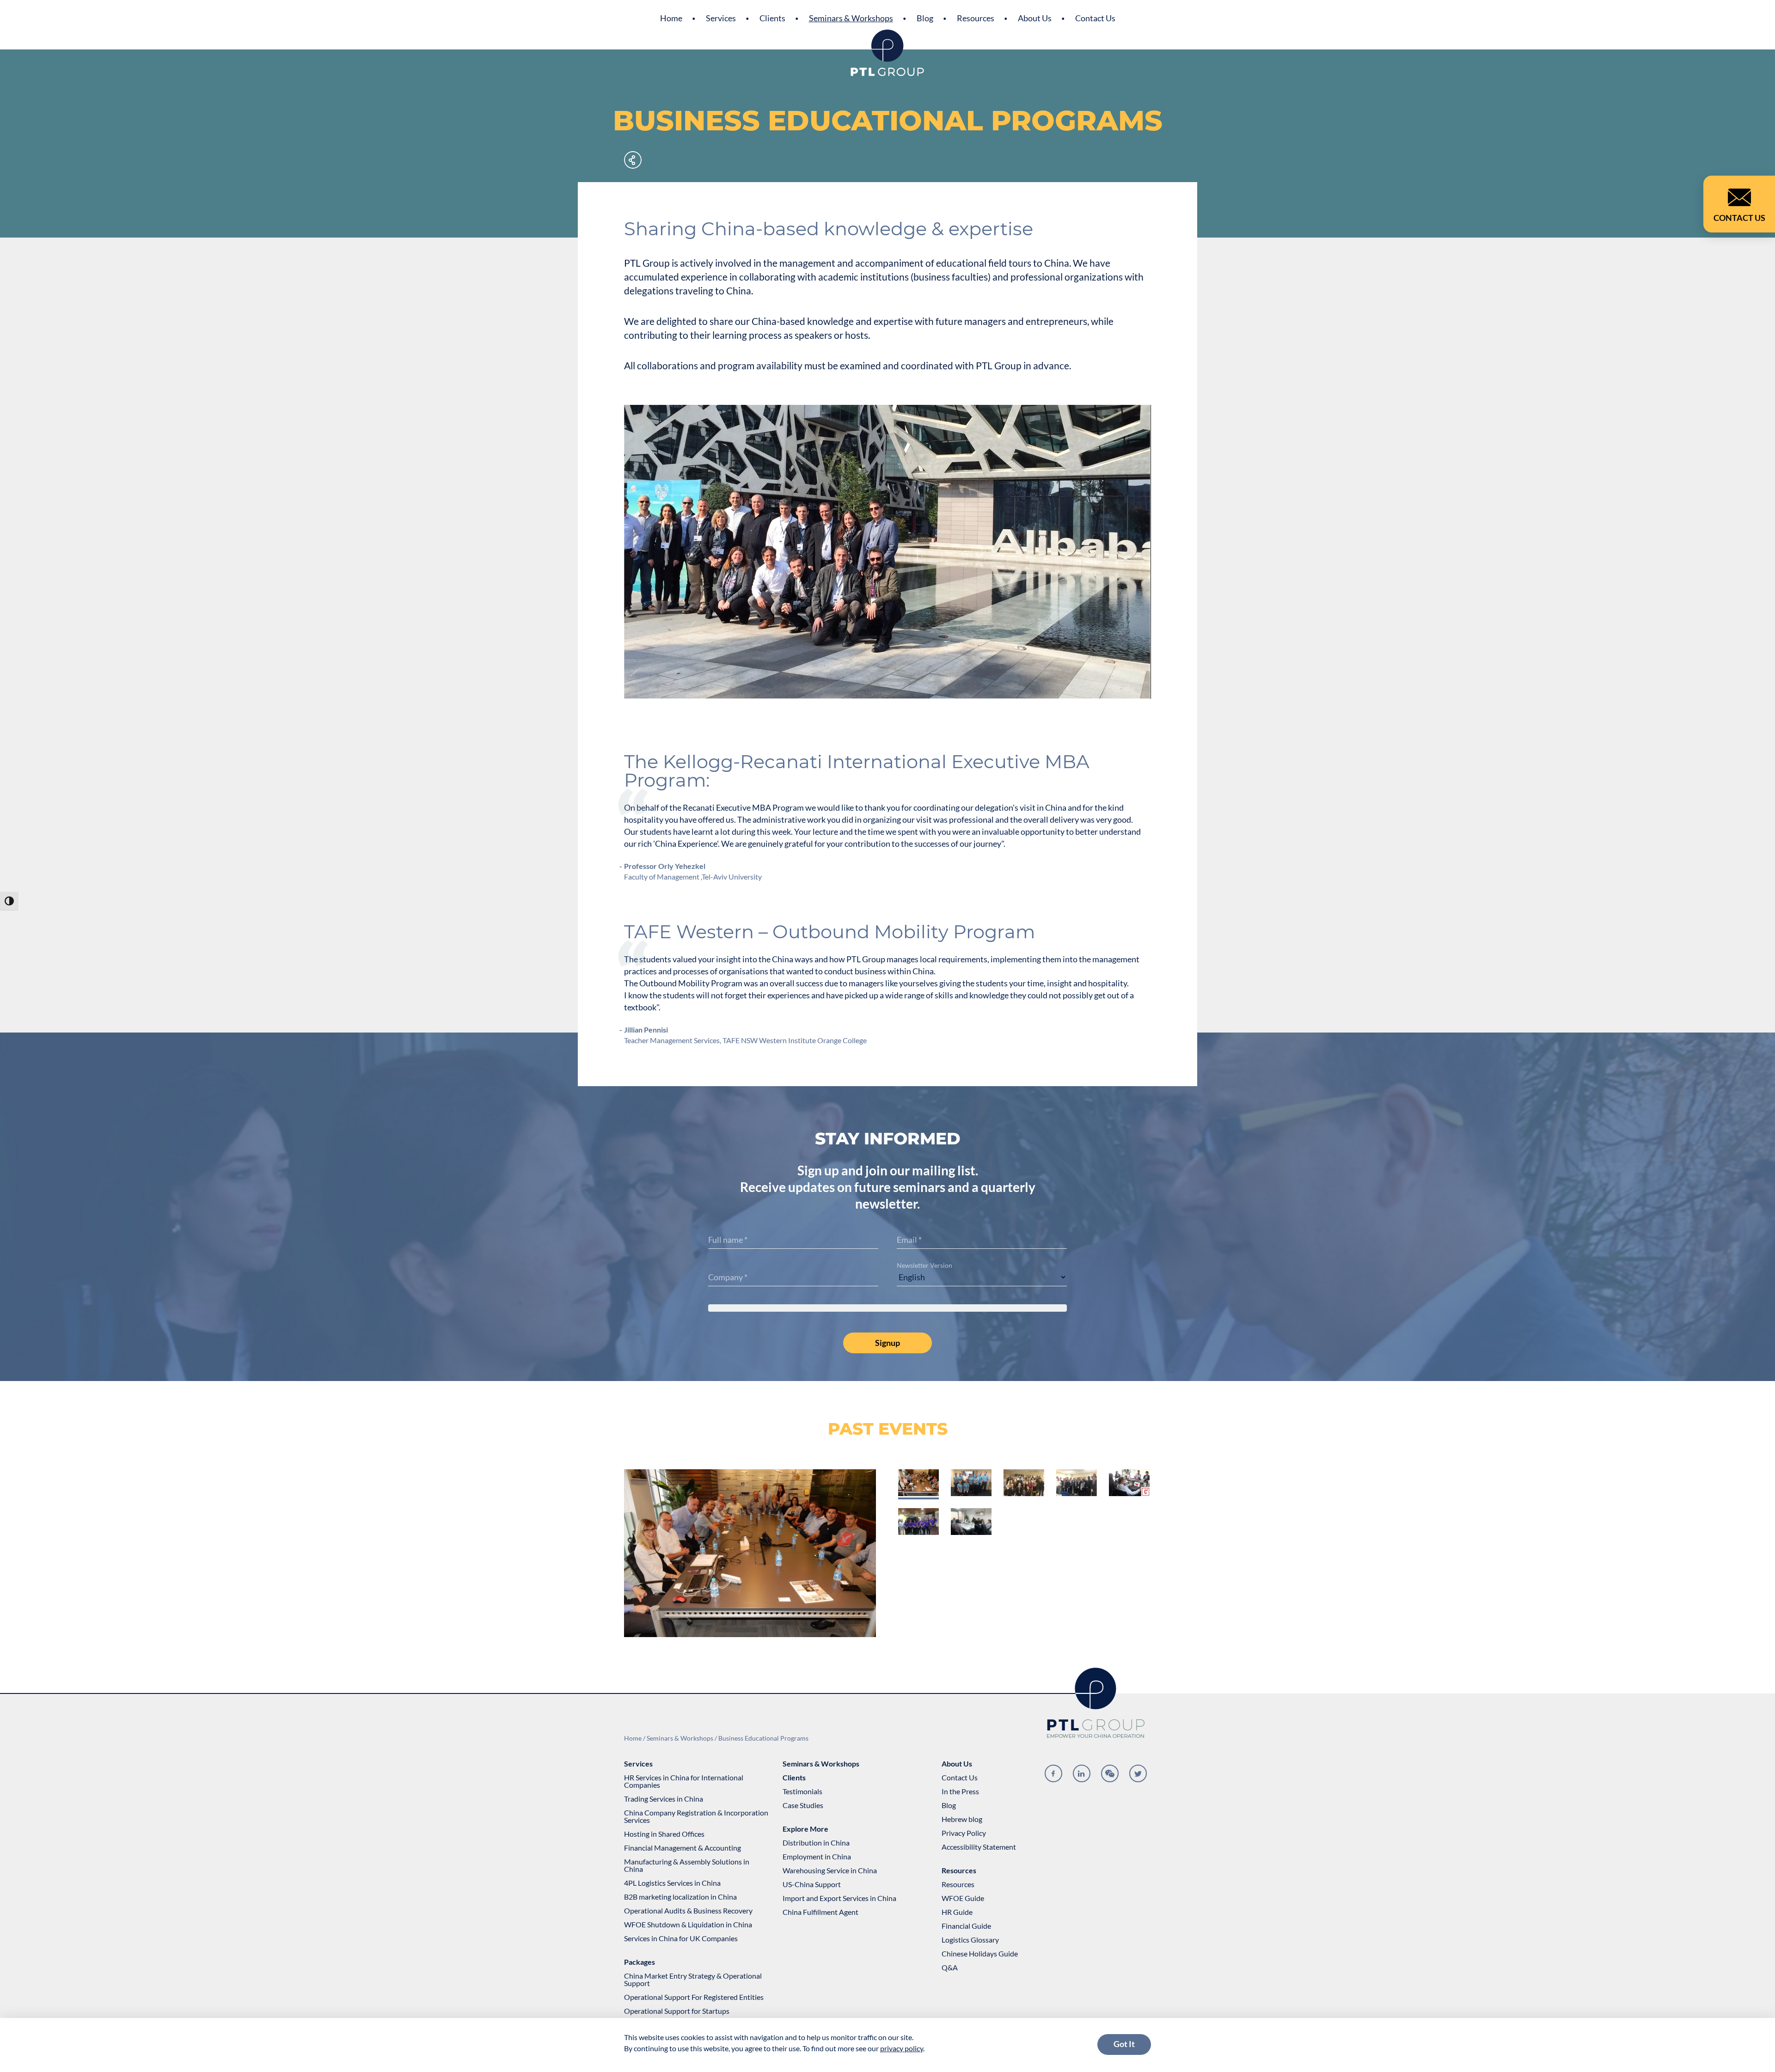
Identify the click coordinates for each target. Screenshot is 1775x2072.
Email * (909, 1240)
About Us (1035, 18)
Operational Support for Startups (677, 2011)
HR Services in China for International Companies (684, 1781)
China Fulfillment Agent (820, 1912)
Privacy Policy (964, 1833)
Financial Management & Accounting (682, 1848)
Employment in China (817, 1857)
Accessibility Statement (979, 1847)
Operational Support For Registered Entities (694, 1997)
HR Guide (957, 1912)
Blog (925, 18)
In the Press (960, 1791)
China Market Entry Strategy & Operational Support (693, 1980)
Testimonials (802, 1791)
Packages (640, 1962)
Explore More (805, 1829)
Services (721, 18)
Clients (772, 18)
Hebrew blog (962, 1819)
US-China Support (812, 1884)
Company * (728, 1277)
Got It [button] (1124, 2044)
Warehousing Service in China (830, 1870)
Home (671, 18)
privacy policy (902, 2048)
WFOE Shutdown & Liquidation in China (688, 1925)
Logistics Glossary (970, 1940)
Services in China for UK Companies (681, 1938)
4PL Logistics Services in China (672, 1883)
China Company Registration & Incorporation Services (696, 1816)
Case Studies (803, 1805)
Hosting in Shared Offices (664, 1834)
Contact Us (1095, 18)
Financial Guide (966, 1926)
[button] (918, 1483)
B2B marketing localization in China (680, 1897)
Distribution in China (816, 1843)
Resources (976, 18)
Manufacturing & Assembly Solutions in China (687, 1865)
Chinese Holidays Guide (980, 1954)
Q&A (950, 1968)
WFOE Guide (963, 1898)
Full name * (728, 1240)
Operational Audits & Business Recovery (688, 1911)
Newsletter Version (924, 1265)
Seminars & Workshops (851, 18)
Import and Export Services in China (839, 1898)
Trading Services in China (664, 1799)
